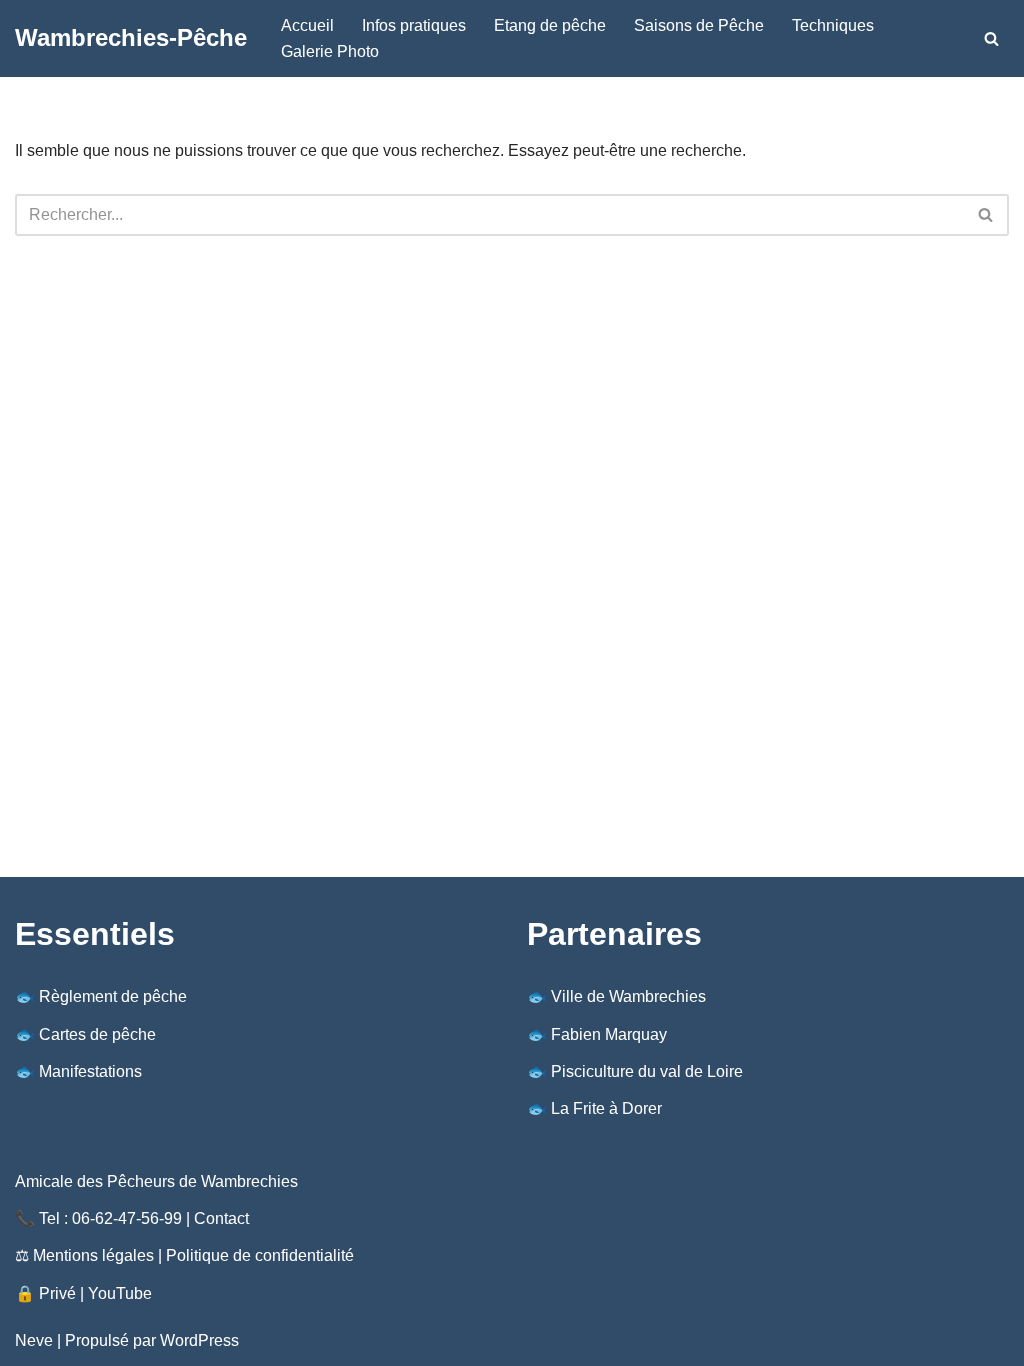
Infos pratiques (414, 25)
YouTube (120, 1293)
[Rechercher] (991, 38)
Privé (57, 1293)
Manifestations (90, 1071)
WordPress (199, 1340)
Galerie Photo (330, 51)
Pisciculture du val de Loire (647, 1071)
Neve (34, 1340)
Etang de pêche (550, 25)
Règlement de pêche (113, 996)
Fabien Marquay (609, 1034)
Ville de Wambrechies (628, 996)
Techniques (833, 25)
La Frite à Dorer (606, 1108)
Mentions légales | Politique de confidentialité (193, 1255)
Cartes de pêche (97, 1034)
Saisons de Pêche (699, 25)
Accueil (307, 25)
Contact (221, 1218)
